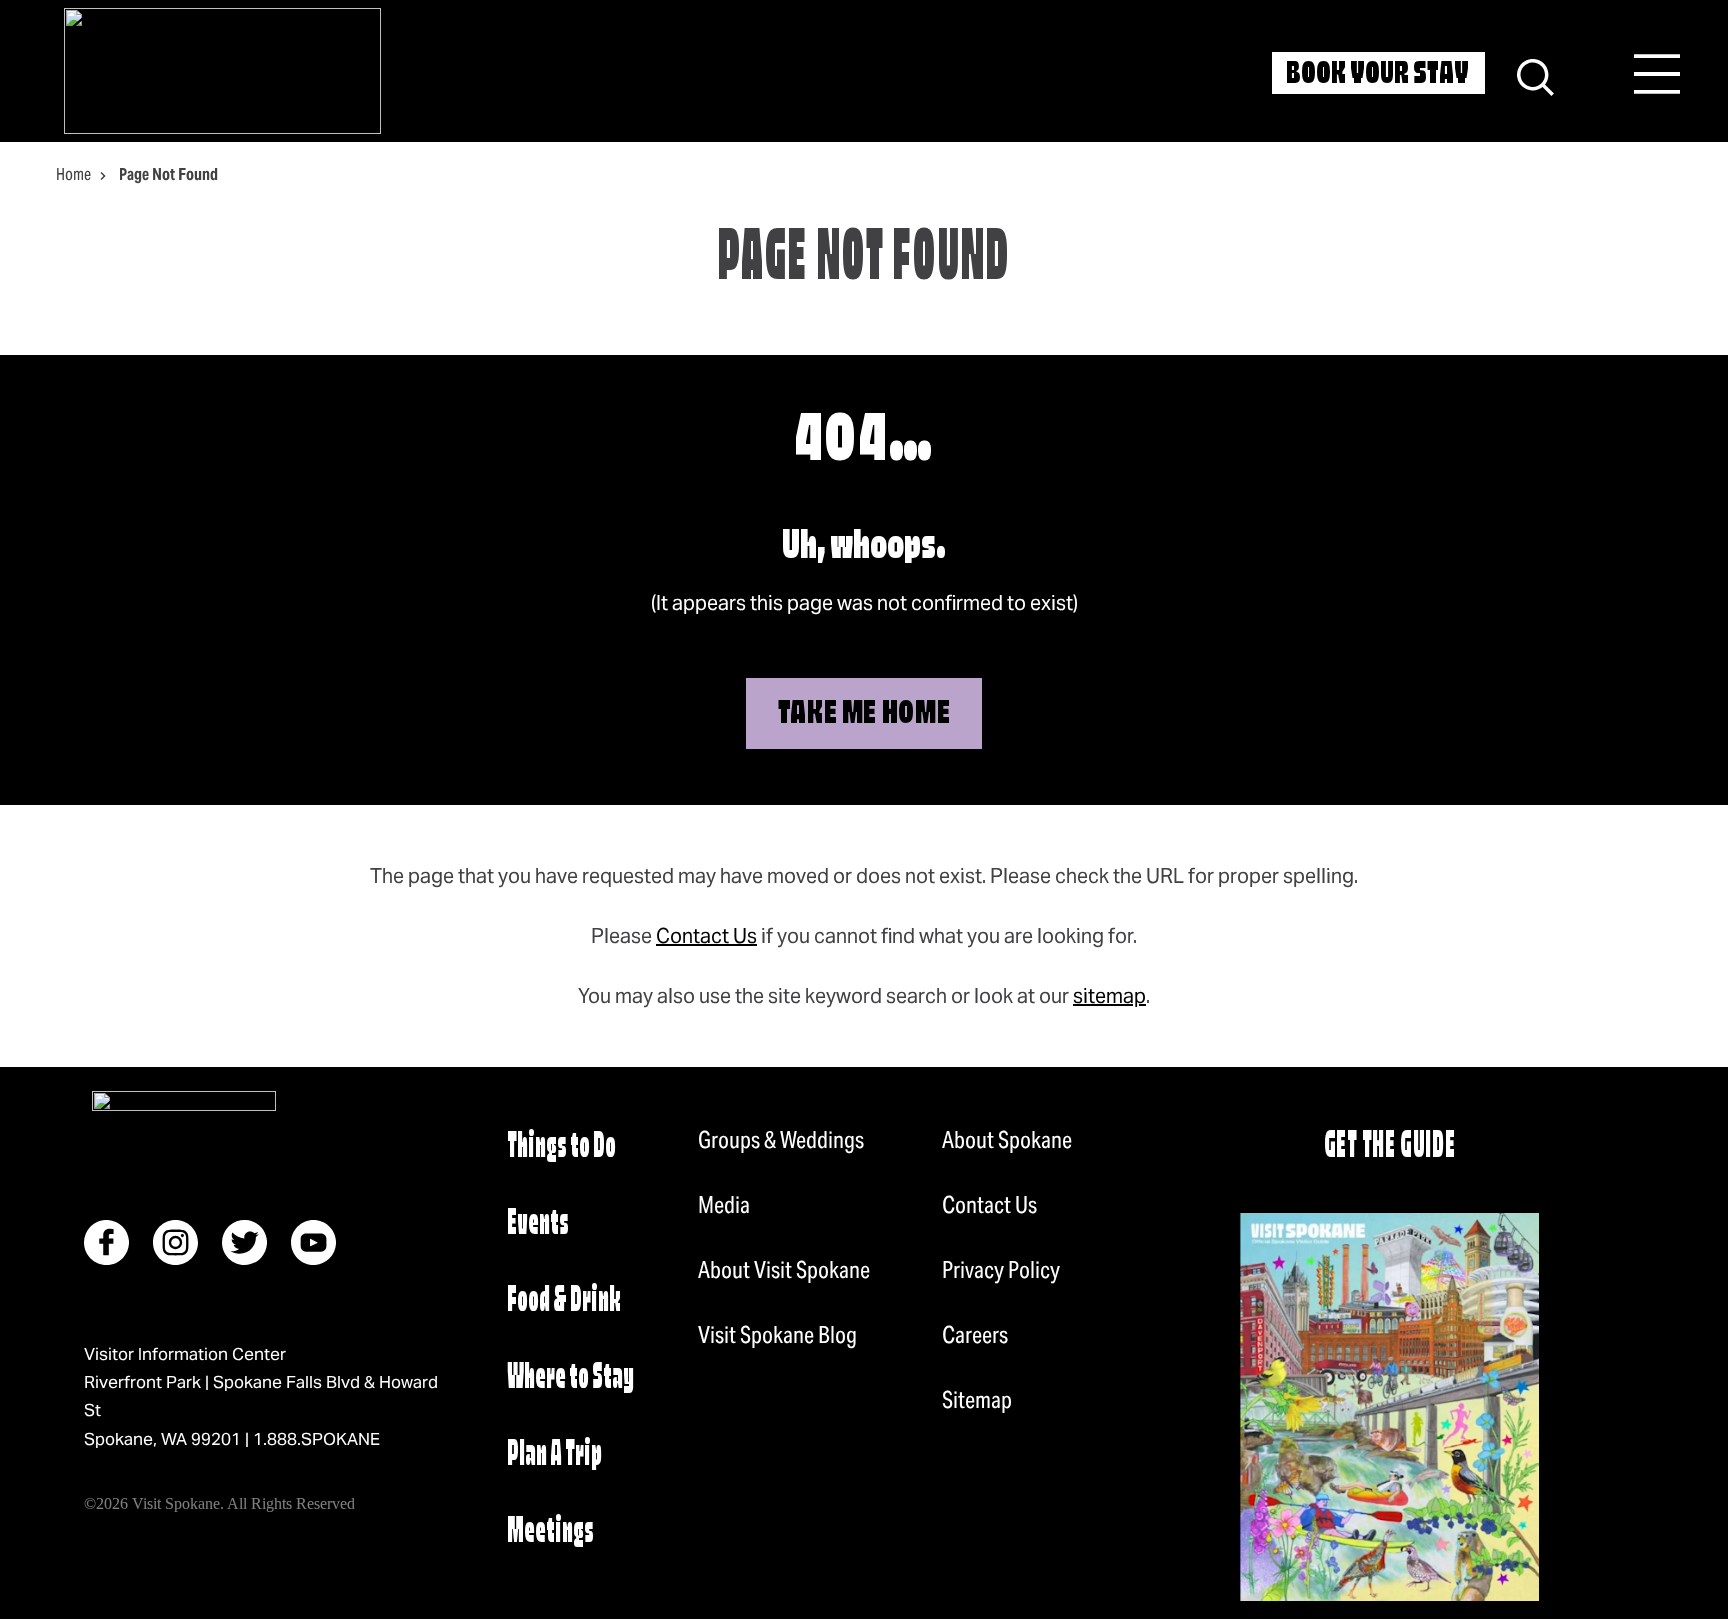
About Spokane (1007, 1140)
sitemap (1109, 996)
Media (724, 1205)
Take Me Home (864, 715)
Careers (975, 1335)
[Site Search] (1535, 74)
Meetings (550, 1532)
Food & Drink (564, 1301)
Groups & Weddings (781, 1140)
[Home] (222, 71)
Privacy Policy (1001, 1270)
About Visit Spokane (784, 1270)
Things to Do (561, 1147)
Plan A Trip (554, 1455)
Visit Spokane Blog (777, 1335)
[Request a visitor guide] (1389, 1407)
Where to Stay (570, 1378)
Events (538, 1224)
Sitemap (977, 1400)
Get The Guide (1390, 1147)
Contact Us (706, 936)
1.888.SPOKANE (316, 1439)
